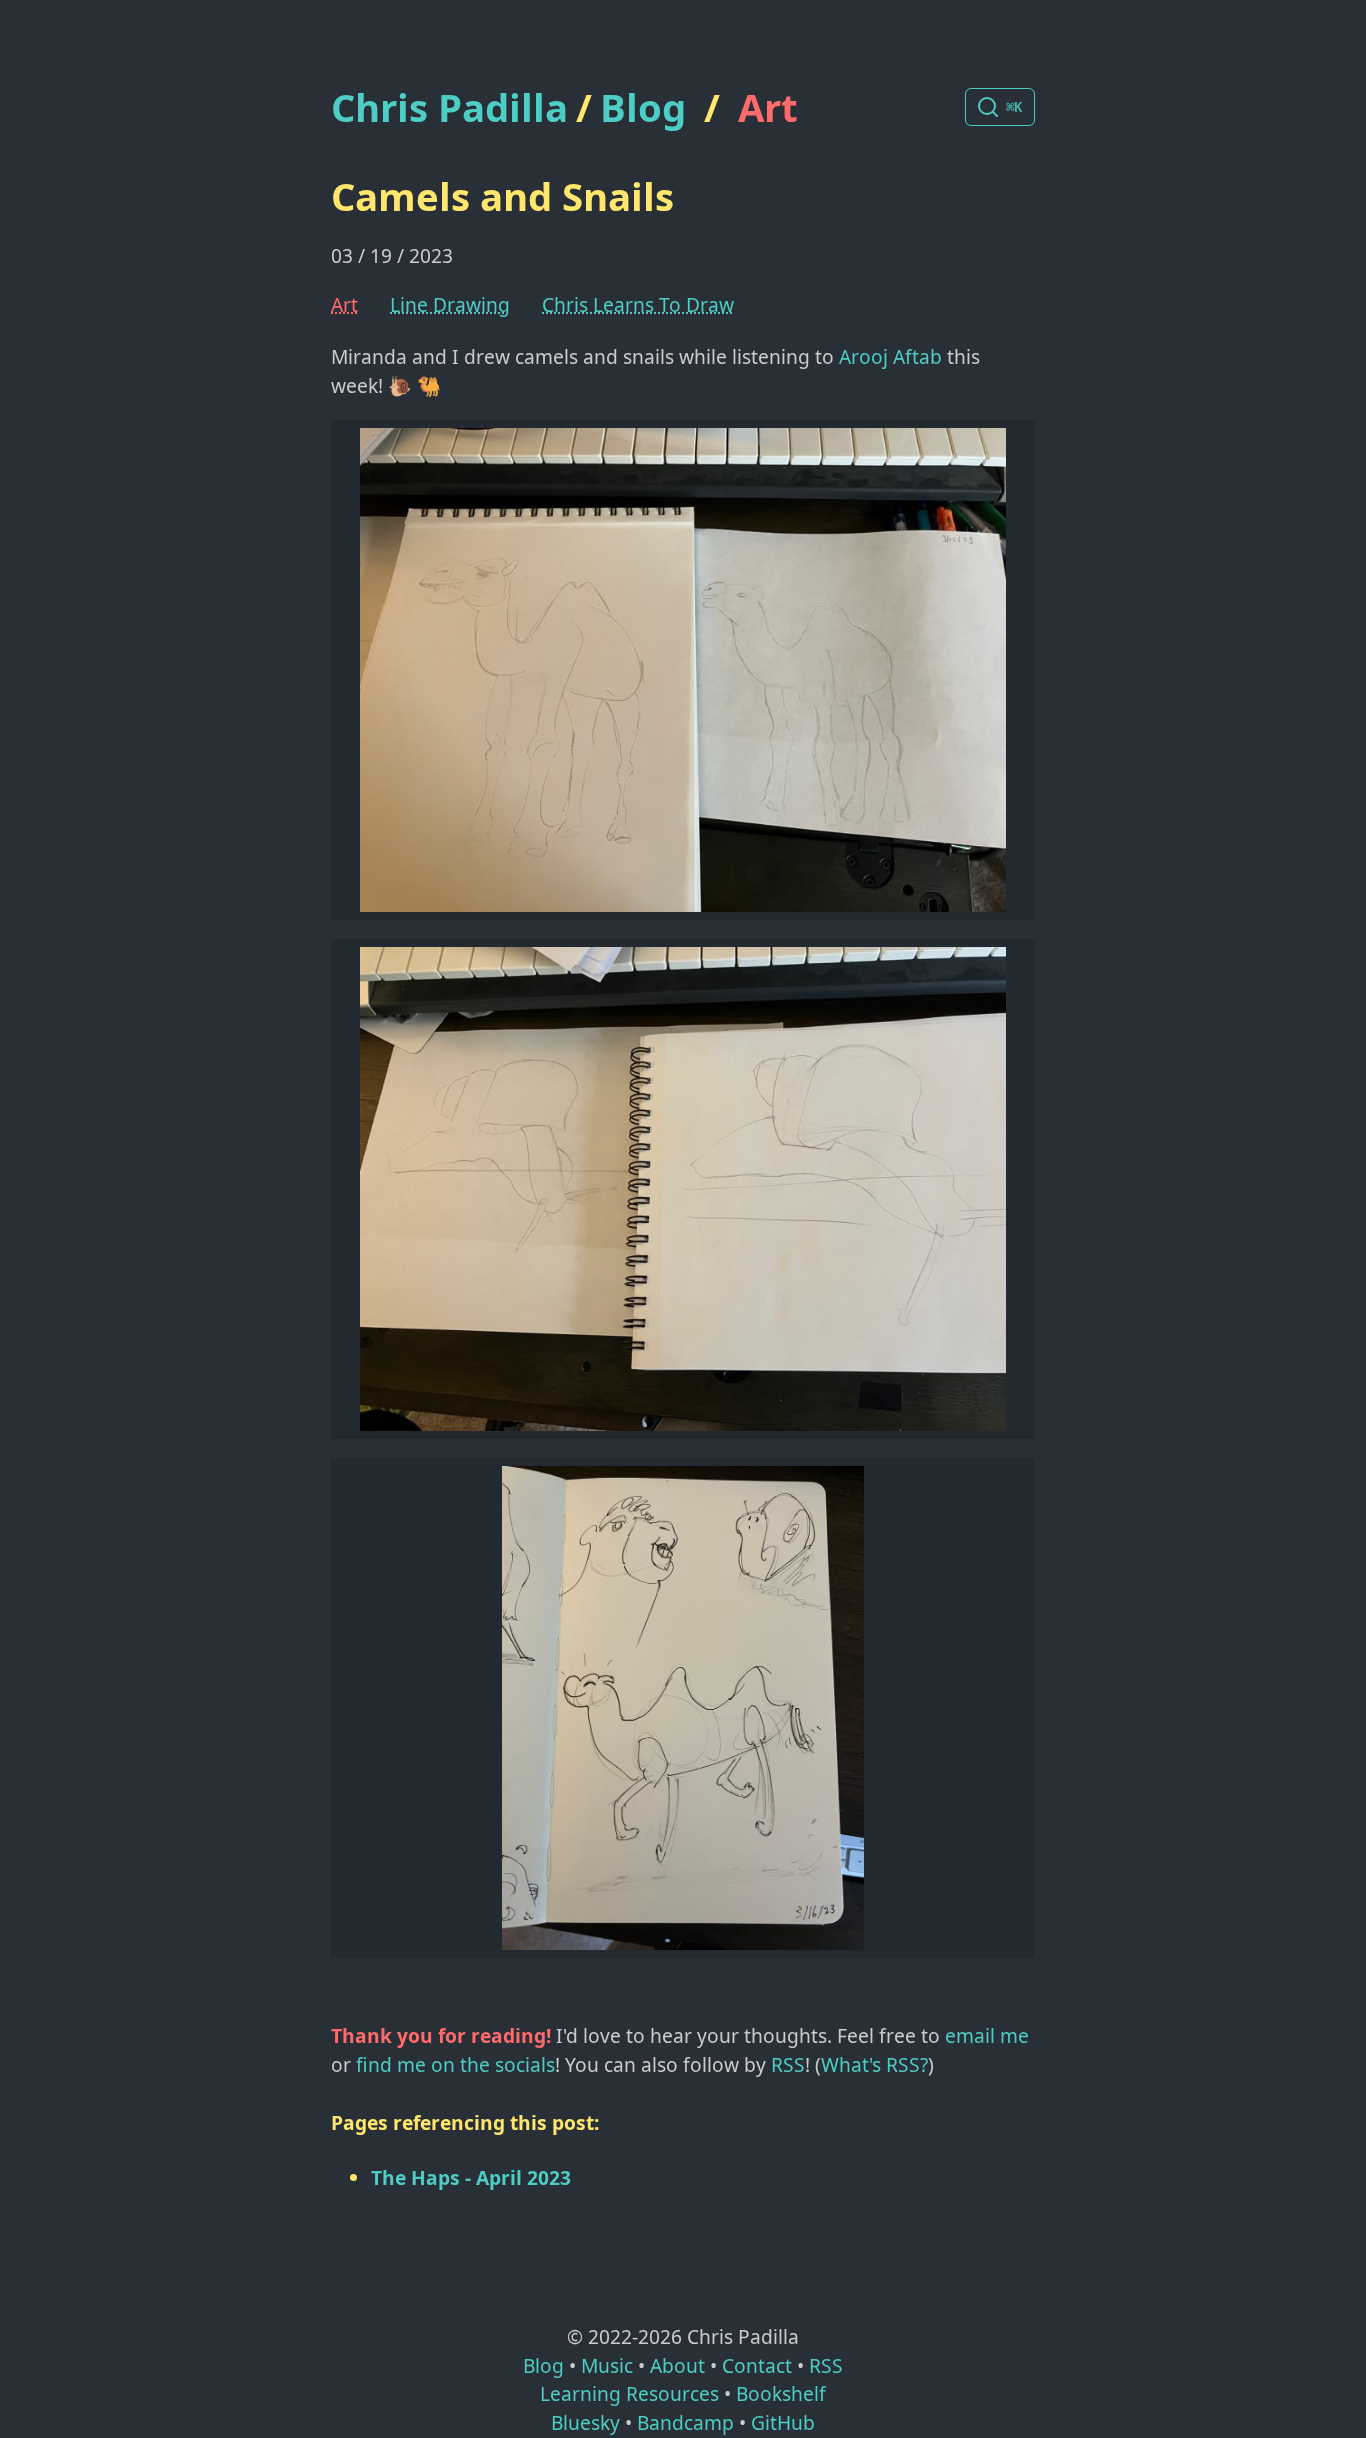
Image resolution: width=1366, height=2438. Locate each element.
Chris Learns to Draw (638, 304)
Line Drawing (450, 304)
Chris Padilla (449, 107)
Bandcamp (685, 2422)
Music (607, 2365)
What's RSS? (874, 2064)
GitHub (783, 2422)
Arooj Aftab (890, 356)
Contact (757, 2365)
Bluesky (585, 2422)
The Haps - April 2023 (471, 2177)
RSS (788, 2064)
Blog (643, 107)
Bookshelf (781, 2393)
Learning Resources (629, 2393)
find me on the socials (455, 2064)
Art (768, 107)
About (677, 2365)
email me (987, 2035)
